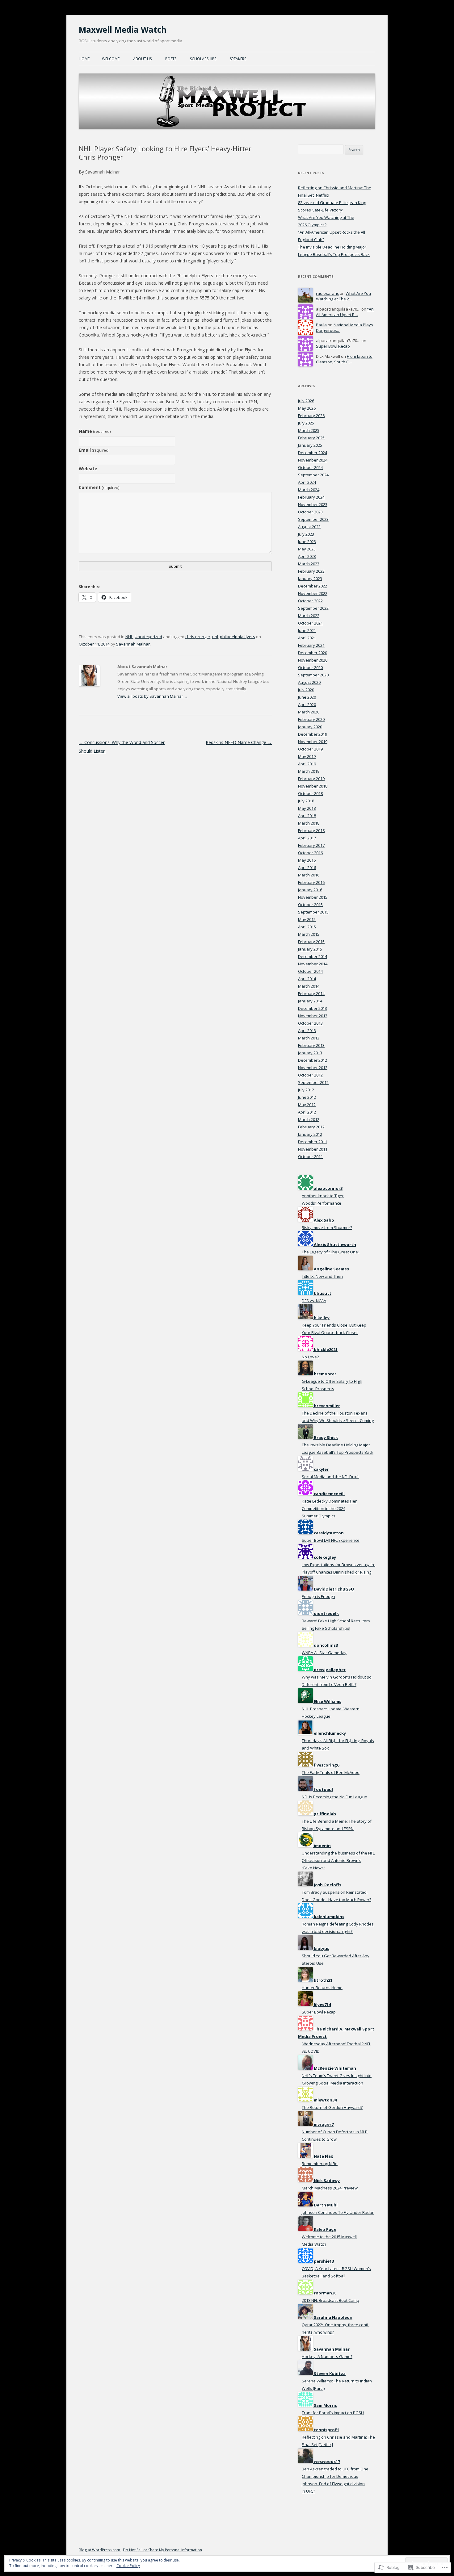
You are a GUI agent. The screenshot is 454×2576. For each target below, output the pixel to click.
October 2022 (310, 601)
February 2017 (311, 845)
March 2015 (309, 934)
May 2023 (307, 549)
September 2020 (313, 675)
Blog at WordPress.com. (100, 2550)
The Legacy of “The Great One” (331, 1252)
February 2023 (311, 571)
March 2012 (309, 1119)
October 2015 (310, 905)
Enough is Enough (318, 1596)
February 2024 (311, 497)
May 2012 (307, 1105)
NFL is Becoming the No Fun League (334, 1797)
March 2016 (309, 875)
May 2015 (307, 919)
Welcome (111, 59)
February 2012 (311, 1127)
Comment (99, 487)
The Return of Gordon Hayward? (332, 2107)
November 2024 (313, 460)
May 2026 (307, 408)
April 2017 (307, 838)
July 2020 (306, 690)
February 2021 (311, 645)
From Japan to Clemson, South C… (344, 359)
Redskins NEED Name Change (239, 742)
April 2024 (307, 482)
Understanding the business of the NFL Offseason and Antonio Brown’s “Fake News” (338, 1860)
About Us (142, 59)
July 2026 (306, 401)
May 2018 (307, 808)
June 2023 (307, 542)
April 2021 (307, 638)
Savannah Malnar (133, 644)
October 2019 (310, 749)
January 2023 (310, 579)
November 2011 (313, 1149)
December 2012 (313, 1060)
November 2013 (313, 1016)
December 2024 (313, 453)
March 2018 (309, 823)
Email (94, 450)
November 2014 (313, 964)
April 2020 (307, 705)
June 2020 (307, 697)
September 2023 (313, 519)
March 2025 (309, 430)
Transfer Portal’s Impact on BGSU (333, 2413)
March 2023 (309, 564)
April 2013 (307, 1031)
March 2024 (309, 490)
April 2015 (307, 927)
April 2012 (307, 1112)
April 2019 (307, 764)
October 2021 (310, 623)
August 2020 (309, 682)
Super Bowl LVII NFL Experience (331, 1540)
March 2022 (309, 616)
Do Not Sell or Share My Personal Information (162, 2550)
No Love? (310, 1357)
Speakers (238, 59)
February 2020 (311, 719)
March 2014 (309, 986)
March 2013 (309, 1038)
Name (95, 431)
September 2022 (313, 608)
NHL (129, 637)
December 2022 (313, 586)
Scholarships (203, 59)
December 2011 (313, 1142)
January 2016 (310, 890)
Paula (321, 325)
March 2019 (309, 771)
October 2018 (310, 793)
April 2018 (307, 816)
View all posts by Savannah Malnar (153, 696)
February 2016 (311, 882)
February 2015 (311, 942)
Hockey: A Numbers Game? (327, 2356)
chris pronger (198, 637)
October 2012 (310, 1075)
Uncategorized (148, 637)
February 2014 (311, 993)
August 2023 (309, 527)
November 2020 (313, 660)
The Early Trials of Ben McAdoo (331, 1772)
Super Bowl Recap (333, 346)
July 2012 (306, 1090)
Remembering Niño (320, 2164)
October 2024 (310, 467)
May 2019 (307, 756)
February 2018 (311, 830)
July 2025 (306, 423)
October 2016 (310, 853)
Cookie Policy (128, 2566)
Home (84, 59)
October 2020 (310, 667)
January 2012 (310, 1134)
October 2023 (310, 512)
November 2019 (313, 742)
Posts (171, 59)
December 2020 (313, 653)
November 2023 (313, 504)
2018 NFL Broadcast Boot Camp (330, 2300)
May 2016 (307, 860)
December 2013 (313, 1008)
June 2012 (307, 1097)
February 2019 (311, 779)
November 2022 (313, 593)
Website (88, 468)
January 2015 (310, 949)
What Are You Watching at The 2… (343, 296)
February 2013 (311, 1045)
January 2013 (310, 1053)
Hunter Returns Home (322, 1988)
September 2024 (313, 475)
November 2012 (313, 1068)
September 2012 (313, 1082)
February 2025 (311, 438)
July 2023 (306, 534)
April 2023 (307, 556)
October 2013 (310, 1023)
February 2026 (311, 416)
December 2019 (313, 734)
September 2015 (313, 912)
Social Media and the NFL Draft (330, 1477)
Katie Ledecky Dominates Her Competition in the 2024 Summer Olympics (329, 1508)
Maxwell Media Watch (123, 30)
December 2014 (313, 956)
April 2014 (307, 979)
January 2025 (310, 445)
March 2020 (309, 712)
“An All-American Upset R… (345, 312)
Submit (175, 566)
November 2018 (313, 786)
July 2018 (306, 801)
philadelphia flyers (238, 637)
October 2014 (310, 971)
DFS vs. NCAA (314, 1301)
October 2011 (310, 1156)
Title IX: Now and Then (322, 1276)
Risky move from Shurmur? (327, 1227)
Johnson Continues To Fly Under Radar (338, 2212)
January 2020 (310, 727)
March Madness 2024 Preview (330, 2188)
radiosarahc (327, 293)
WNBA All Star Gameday (324, 1653)
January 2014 (310, 1001)
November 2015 (313, 897)
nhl (215, 637)
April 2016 (307, 868)
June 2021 (307, 630)
